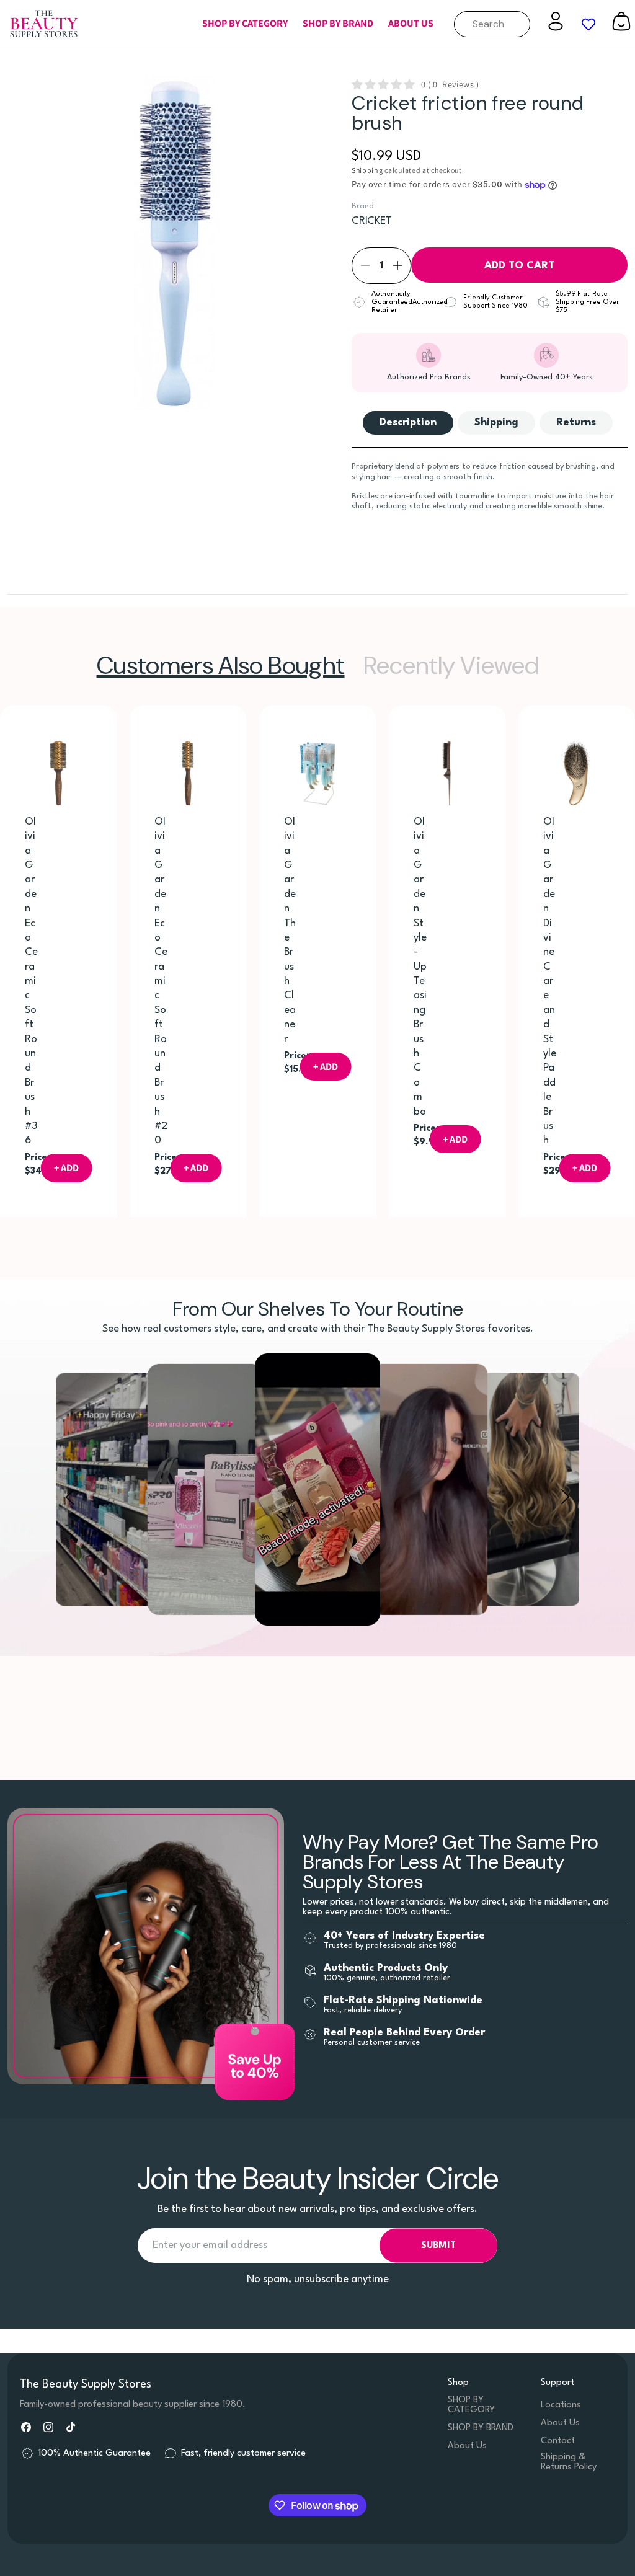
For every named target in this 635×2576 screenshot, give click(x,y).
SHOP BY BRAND (481, 2428)
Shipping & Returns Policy (569, 2462)
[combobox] (492, 24)
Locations (561, 2405)
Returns (576, 423)
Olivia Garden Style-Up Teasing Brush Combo (420, 967)
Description (408, 423)
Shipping (367, 170)
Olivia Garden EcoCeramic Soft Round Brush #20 (161, 981)
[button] (245, 24)
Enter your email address (210, 2245)
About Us (467, 2446)
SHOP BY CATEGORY (471, 2405)
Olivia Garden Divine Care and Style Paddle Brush (549, 981)
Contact (558, 2441)
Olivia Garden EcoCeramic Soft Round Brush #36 (31, 981)
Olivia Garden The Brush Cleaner (290, 931)
